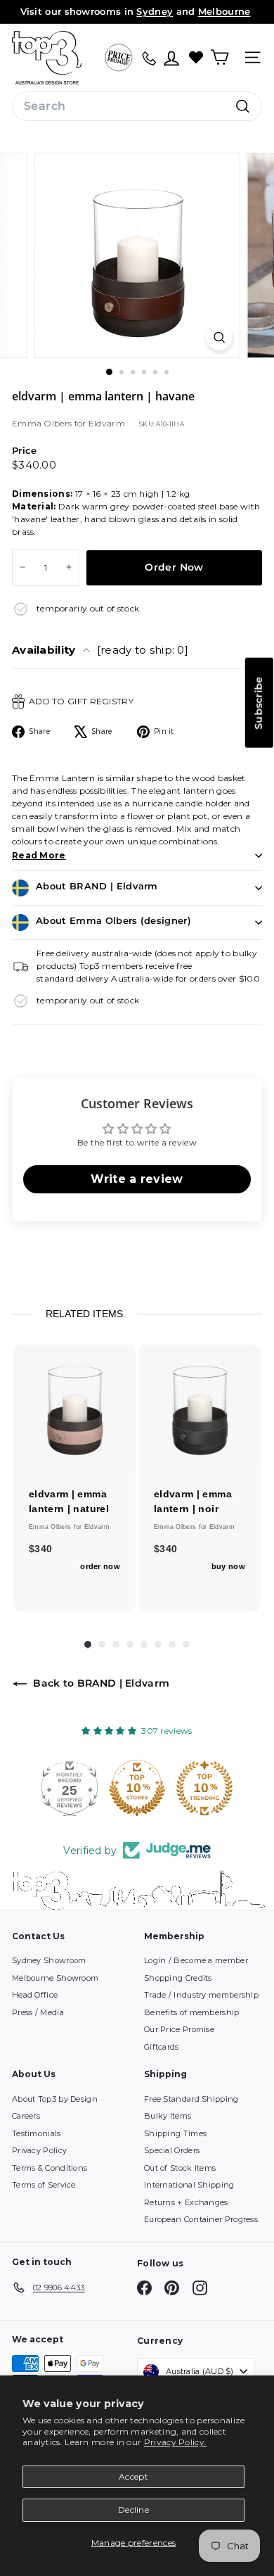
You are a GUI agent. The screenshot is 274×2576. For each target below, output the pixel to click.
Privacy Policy (39, 2150)
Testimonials (37, 2133)
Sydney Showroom (49, 1960)
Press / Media (38, 2012)
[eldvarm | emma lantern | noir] (200, 1406)
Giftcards (162, 2047)
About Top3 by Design (55, 2099)
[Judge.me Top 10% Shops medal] (236, 1788)
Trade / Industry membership (201, 1995)
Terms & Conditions (50, 2168)
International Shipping (189, 2185)
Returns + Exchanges (186, 2202)
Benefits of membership (192, 2012)
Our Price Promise (179, 2029)
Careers (26, 2116)
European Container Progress (201, 2219)
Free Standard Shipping (191, 2099)
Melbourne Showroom (55, 1978)
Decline (133, 2510)
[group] (74, 1478)
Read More (39, 855)
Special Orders (172, 2150)
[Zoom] (219, 337)
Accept (133, 2476)
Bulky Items (168, 2116)
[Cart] (220, 57)
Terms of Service (44, 2185)
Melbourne (224, 11)
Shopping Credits (178, 1978)
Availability (100, 650)
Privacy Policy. (176, 2442)
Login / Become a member (196, 1960)
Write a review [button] (137, 1179)
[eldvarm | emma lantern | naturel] (74, 1406)
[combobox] (137, 106)
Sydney (155, 11)
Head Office (35, 1995)
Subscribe (259, 703)
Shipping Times (175, 2133)
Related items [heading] (84, 1314)
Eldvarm (107, 423)
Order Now (174, 567)
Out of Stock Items (180, 2168)
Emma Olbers (43, 423)
